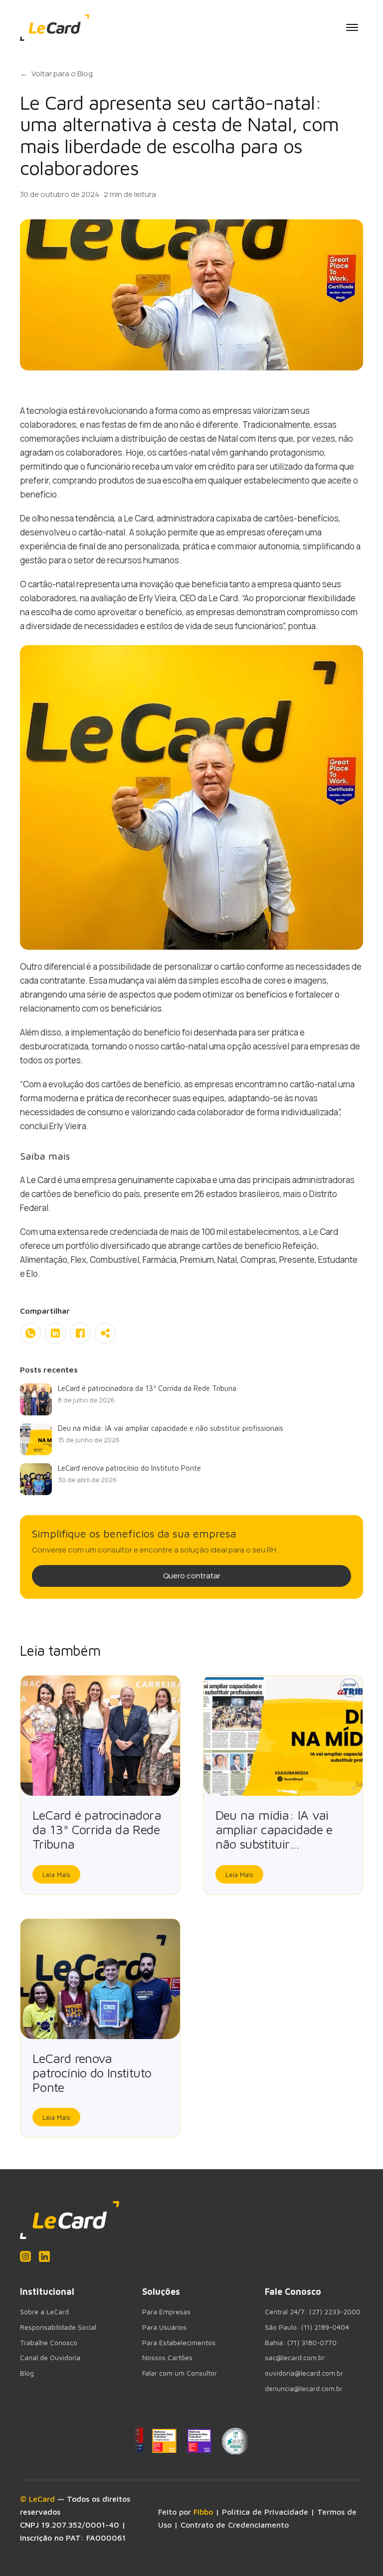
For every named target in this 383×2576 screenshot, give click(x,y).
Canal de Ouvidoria (50, 2358)
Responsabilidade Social (58, 2327)
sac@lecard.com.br (295, 2358)
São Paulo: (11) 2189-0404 (307, 2327)
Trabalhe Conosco (49, 2343)
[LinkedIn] (44, 2256)
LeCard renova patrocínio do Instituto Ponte (92, 2072)
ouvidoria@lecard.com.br (304, 2373)
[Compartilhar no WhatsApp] (30, 1333)
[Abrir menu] (352, 27)
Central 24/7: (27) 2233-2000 (313, 2312)
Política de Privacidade (265, 2512)
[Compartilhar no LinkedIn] (55, 1333)
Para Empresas (166, 2312)
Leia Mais (56, 1875)
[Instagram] (25, 2256)
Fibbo (203, 2512)
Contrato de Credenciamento (235, 2525)
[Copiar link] (105, 1333)
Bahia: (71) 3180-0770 (301, 2343)
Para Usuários (164, 2327)
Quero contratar (192, 1576)
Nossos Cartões (167, 2358)
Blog (27, 2373)
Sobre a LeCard (44, 2312)
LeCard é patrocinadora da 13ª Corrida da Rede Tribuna (97, 1829)
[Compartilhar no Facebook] (80, 1333)
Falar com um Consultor (180, 2373)
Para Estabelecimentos (179, 2343)
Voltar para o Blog (56, 74)
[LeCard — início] (55, 28)
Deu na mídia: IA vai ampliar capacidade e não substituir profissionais (274, 1836)
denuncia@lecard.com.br (304, 2389)
